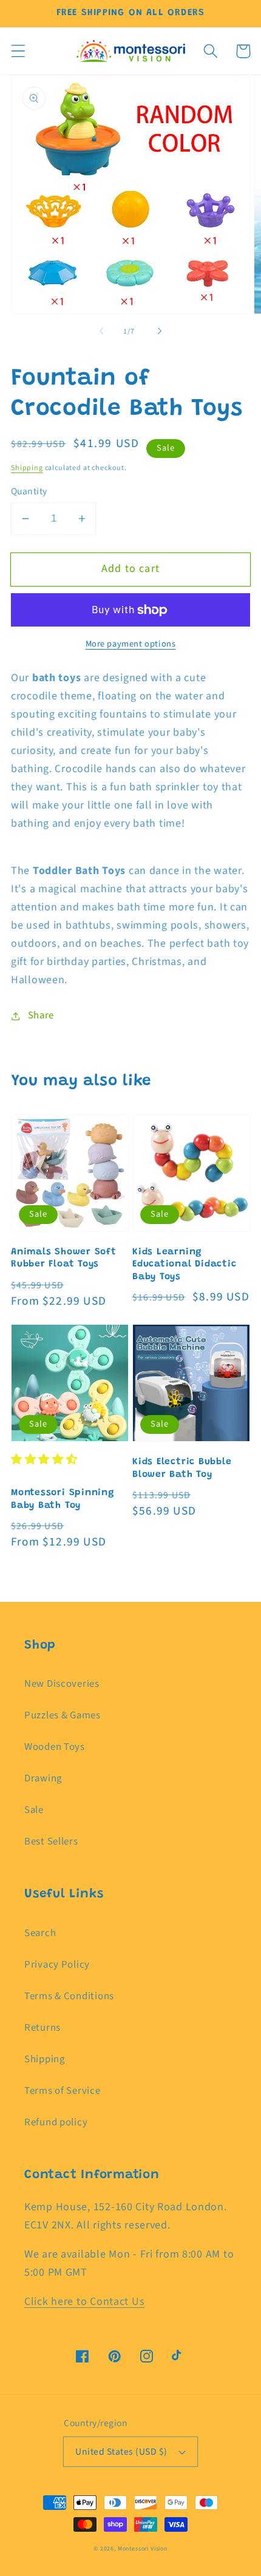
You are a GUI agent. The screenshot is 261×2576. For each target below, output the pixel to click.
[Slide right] (160, 331)
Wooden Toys (55, 1747)
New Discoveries (62, 1684)
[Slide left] (101, 331)
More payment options (131, 644)
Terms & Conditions (69, 1996)
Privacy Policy (57, 1965)
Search (40, 1933)
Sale (34, 1810)
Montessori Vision (143, 2549)
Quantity (29, 491)
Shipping (27, 468)
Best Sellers (51, 1841)
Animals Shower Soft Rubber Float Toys (64, 1259)
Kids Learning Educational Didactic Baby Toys (185, 1265)
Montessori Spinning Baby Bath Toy (63, 1499)
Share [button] (41, 1015)
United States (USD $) (121, 2452)
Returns (42, 2028)
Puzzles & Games (63, 1715)
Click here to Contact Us (84, 2302)
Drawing (43, 1778)
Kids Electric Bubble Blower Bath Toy (182, 1468)
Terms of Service (63, 2091)
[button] (19, 51)
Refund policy (56, 2122)
